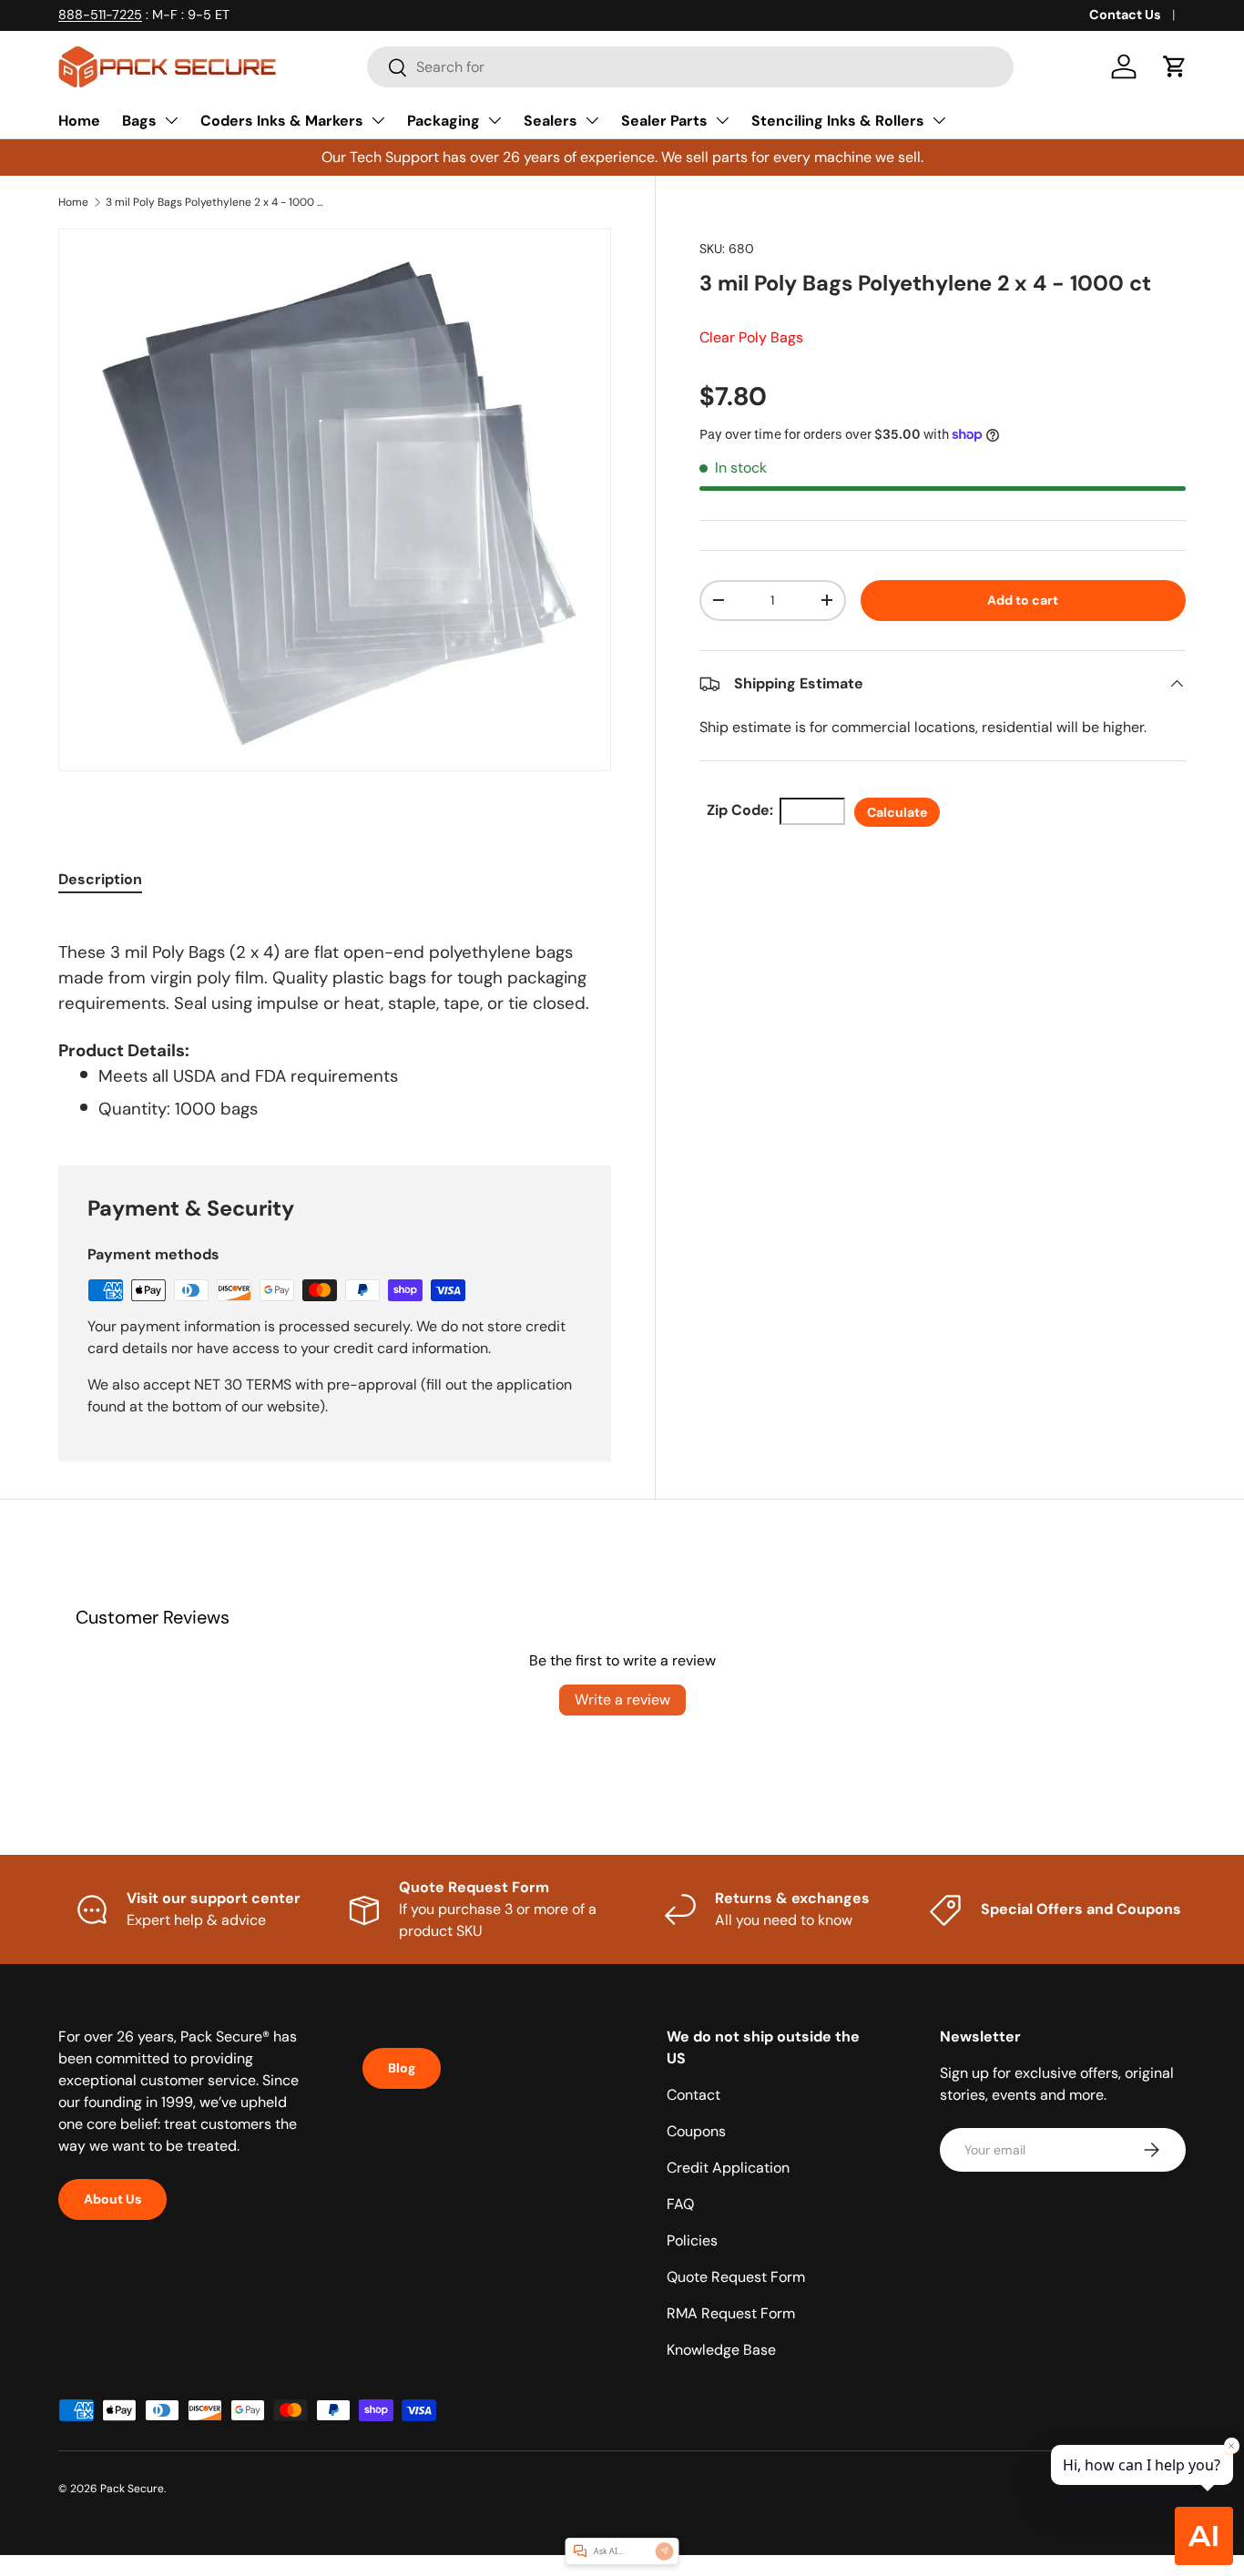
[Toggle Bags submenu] (171, 120)
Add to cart (1023, 600)
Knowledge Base (721, 2350)
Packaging (444, 121)
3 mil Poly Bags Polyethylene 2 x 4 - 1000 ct (215, 202)
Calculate (897, 812)
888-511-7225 (100, 15)
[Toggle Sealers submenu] (592, 120)
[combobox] (690, 67)
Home (79, 121)
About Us (112, 2199)
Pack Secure (132, 2489)
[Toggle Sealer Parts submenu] (722, 120)
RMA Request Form (731, 2313)
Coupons (696, 2131)
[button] (1175, 66)
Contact (693, 2095)
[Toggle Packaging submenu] (495, 120)
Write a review (622, 1700)
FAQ (680, 2204)
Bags (139, 121)
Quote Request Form (736, 2277)
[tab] (100, 879)
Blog (402, 2068)
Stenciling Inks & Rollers (838, 121)
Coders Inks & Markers (282, 121)
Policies (692, 2240)
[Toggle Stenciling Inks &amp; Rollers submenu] (939, 120)
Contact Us (1125, 15)
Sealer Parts (664, 121)
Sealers (551, 121)
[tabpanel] (335, 1018)
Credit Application (728, 2168)
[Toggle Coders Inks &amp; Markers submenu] (378, 120)
